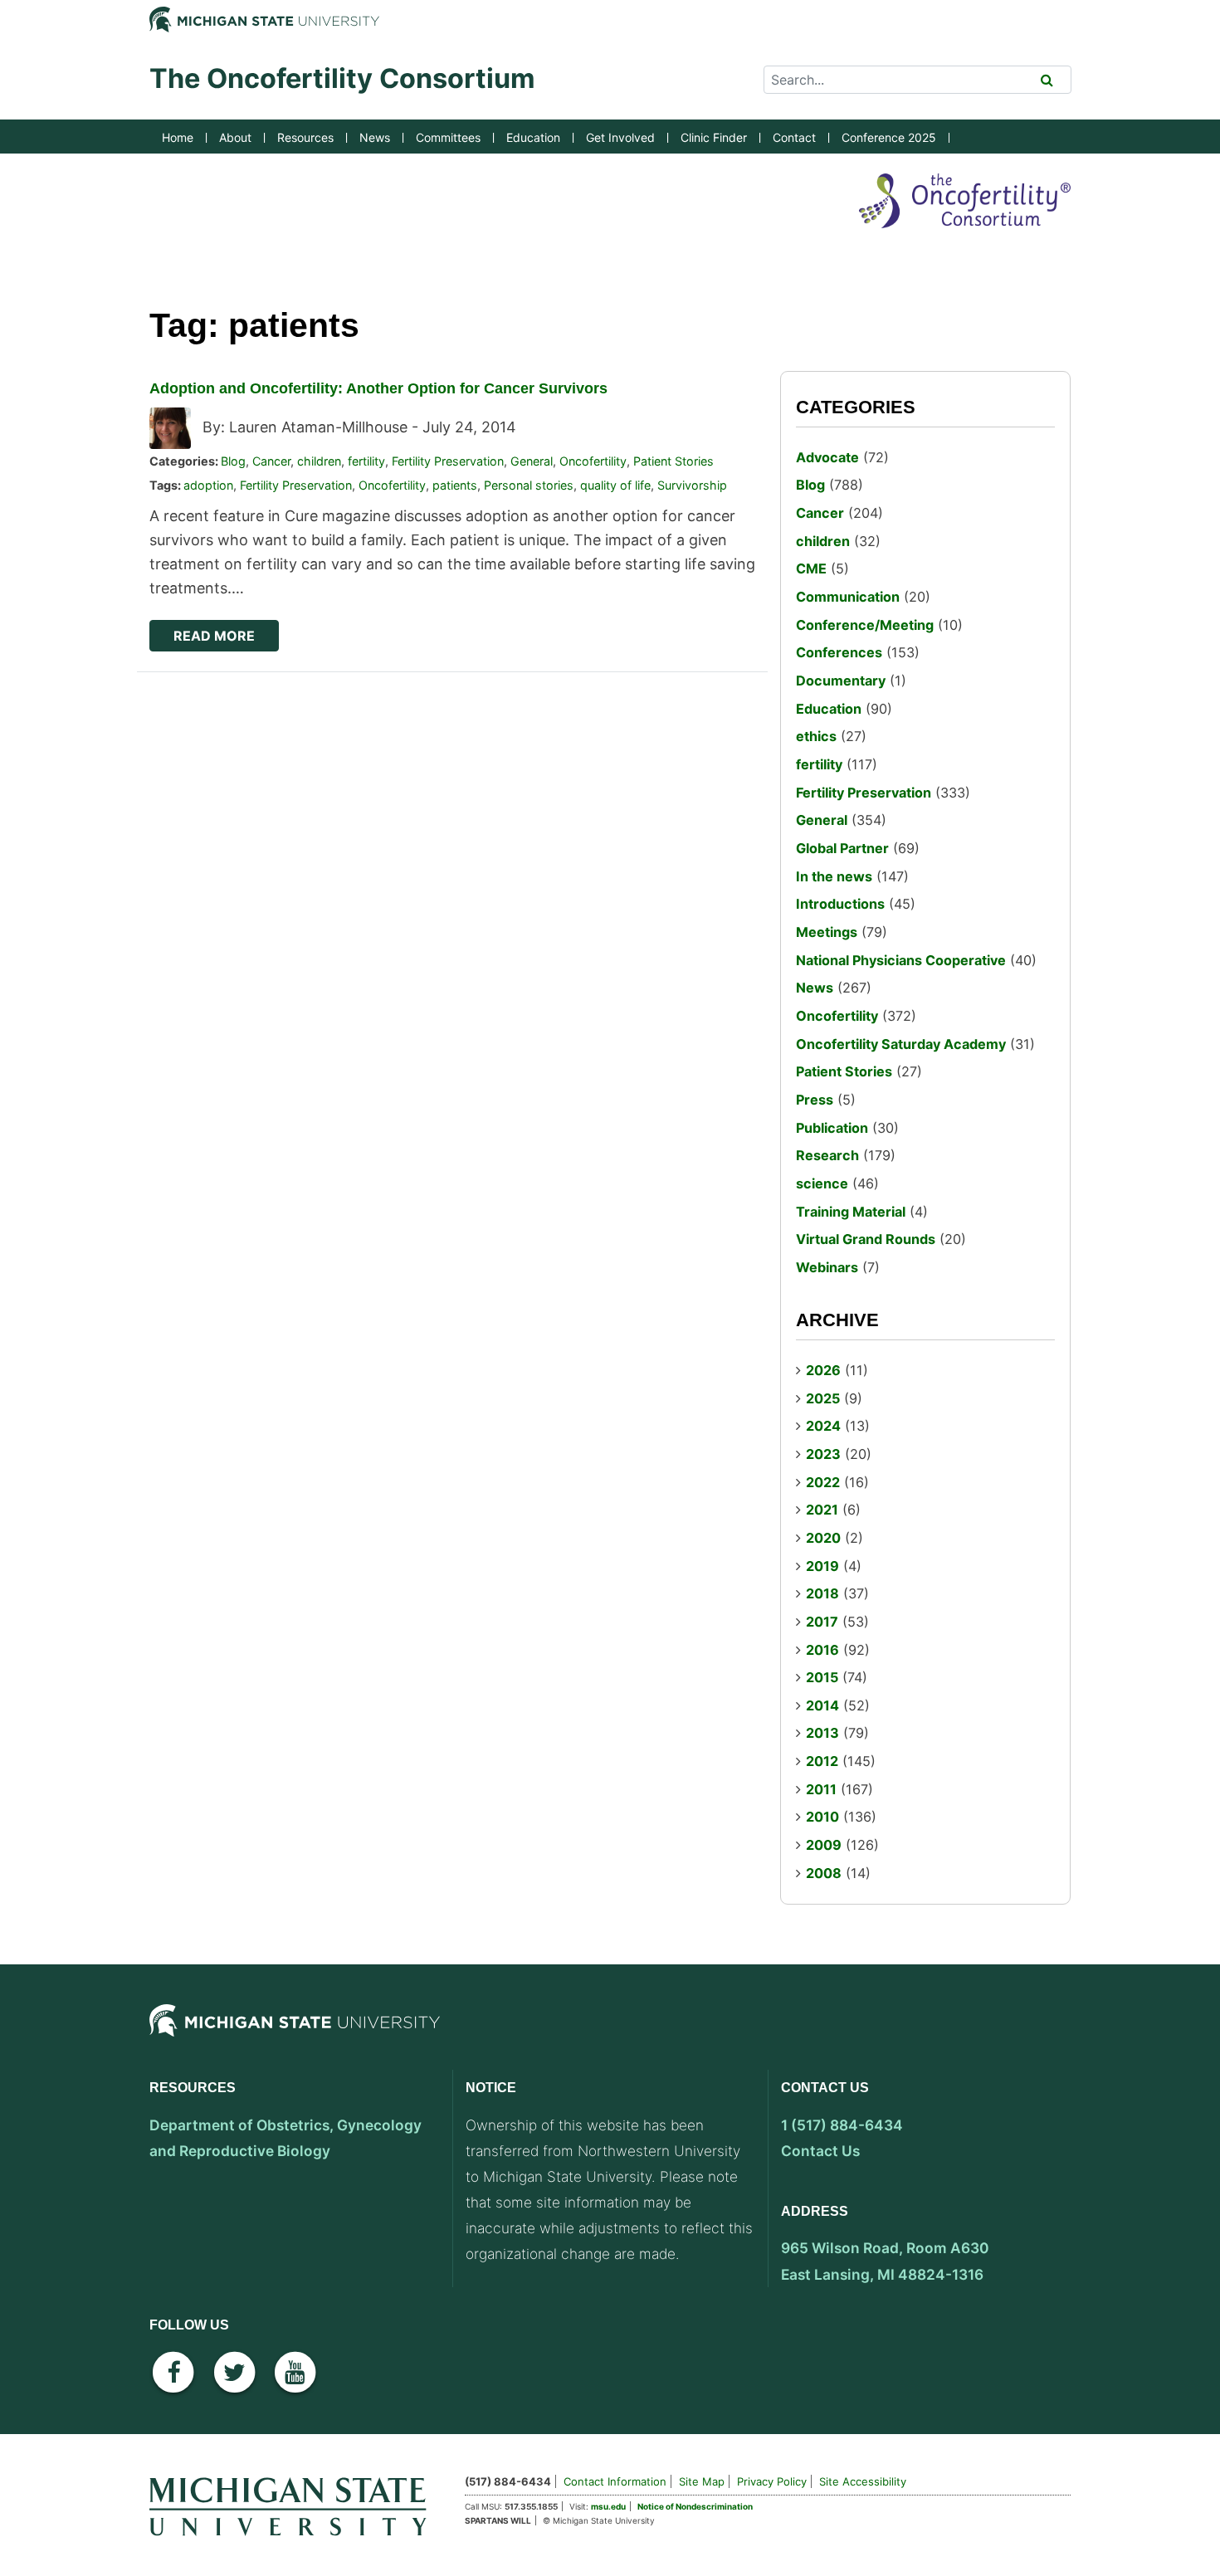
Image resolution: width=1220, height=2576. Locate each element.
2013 (822, 1733)
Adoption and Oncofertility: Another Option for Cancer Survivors (378, 388)
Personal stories (529, 485)
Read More (214, 636)
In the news (834, 876)
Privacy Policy (772, 2481)
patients (455, 485)
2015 (822, 1677)
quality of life (615, 485)
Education (533, 137)
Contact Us (820, 2151)
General (532, 461)
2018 (822, 1593)
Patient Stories (673, 461)
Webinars (827, 1267)
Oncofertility (593, 461)
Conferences (839, 652)
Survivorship (692, 485)
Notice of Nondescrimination (695, 2506)
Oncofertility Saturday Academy (901, 1044)
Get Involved (620, 137)
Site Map (702, 2481)
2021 (822, 1510)
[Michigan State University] (295, 2035)
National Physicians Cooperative (901, 960)
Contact (794, 137)
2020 (823, 1538)
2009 (824, 1845)
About (235, 137)
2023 (823, 1454)
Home (178, 137)
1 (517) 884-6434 (842, 2125)
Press (815, 1100)
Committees (448, 137)
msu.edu (608, 2506)
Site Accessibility (863, 2481)
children (319, 461)
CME (811, 568)
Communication (848, 597)
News (375, 137)
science (822, 1183)
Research (827, 1155)
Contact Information (615, 2481)
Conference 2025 (889, 137)
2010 (822, 1817)
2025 (823, 1398)
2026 (823, 1370)
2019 (822, 1566)
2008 (824, 1873)
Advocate (827, 457)
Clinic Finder (714, 137)
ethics (816, 736)
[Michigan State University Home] (295, 2504)
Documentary (841, 681)
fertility (366, 461)
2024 (823, 1426)
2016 (822, 1650)
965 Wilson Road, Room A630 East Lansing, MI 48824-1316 (885, 2261)
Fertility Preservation (448, 461)
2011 (821, 1789)
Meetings (827, 932)
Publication (832, 1128)
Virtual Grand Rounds (866, 1239)
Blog (233, 461)
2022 (823, 1482)
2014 (822, 1705)
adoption (208, 485)
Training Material (851, 1212)
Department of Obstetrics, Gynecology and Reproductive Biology (285, 2138)
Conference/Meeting (865, 625)
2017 (822, 1622)
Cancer (271, 461)
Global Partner (842, 848)
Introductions (840, 904)
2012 (822, 1761)
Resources (305, 137)
